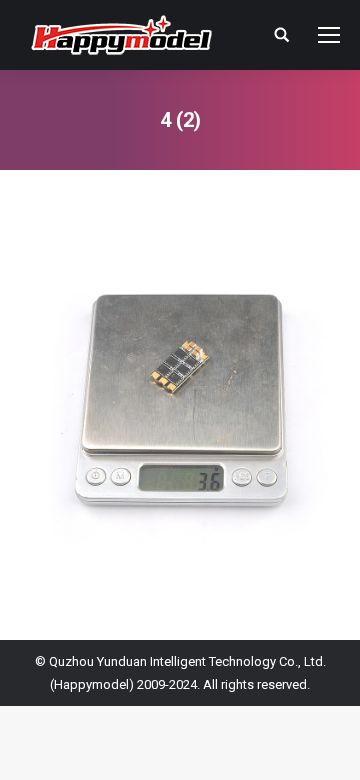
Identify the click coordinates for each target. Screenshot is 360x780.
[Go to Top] (328, 748)
